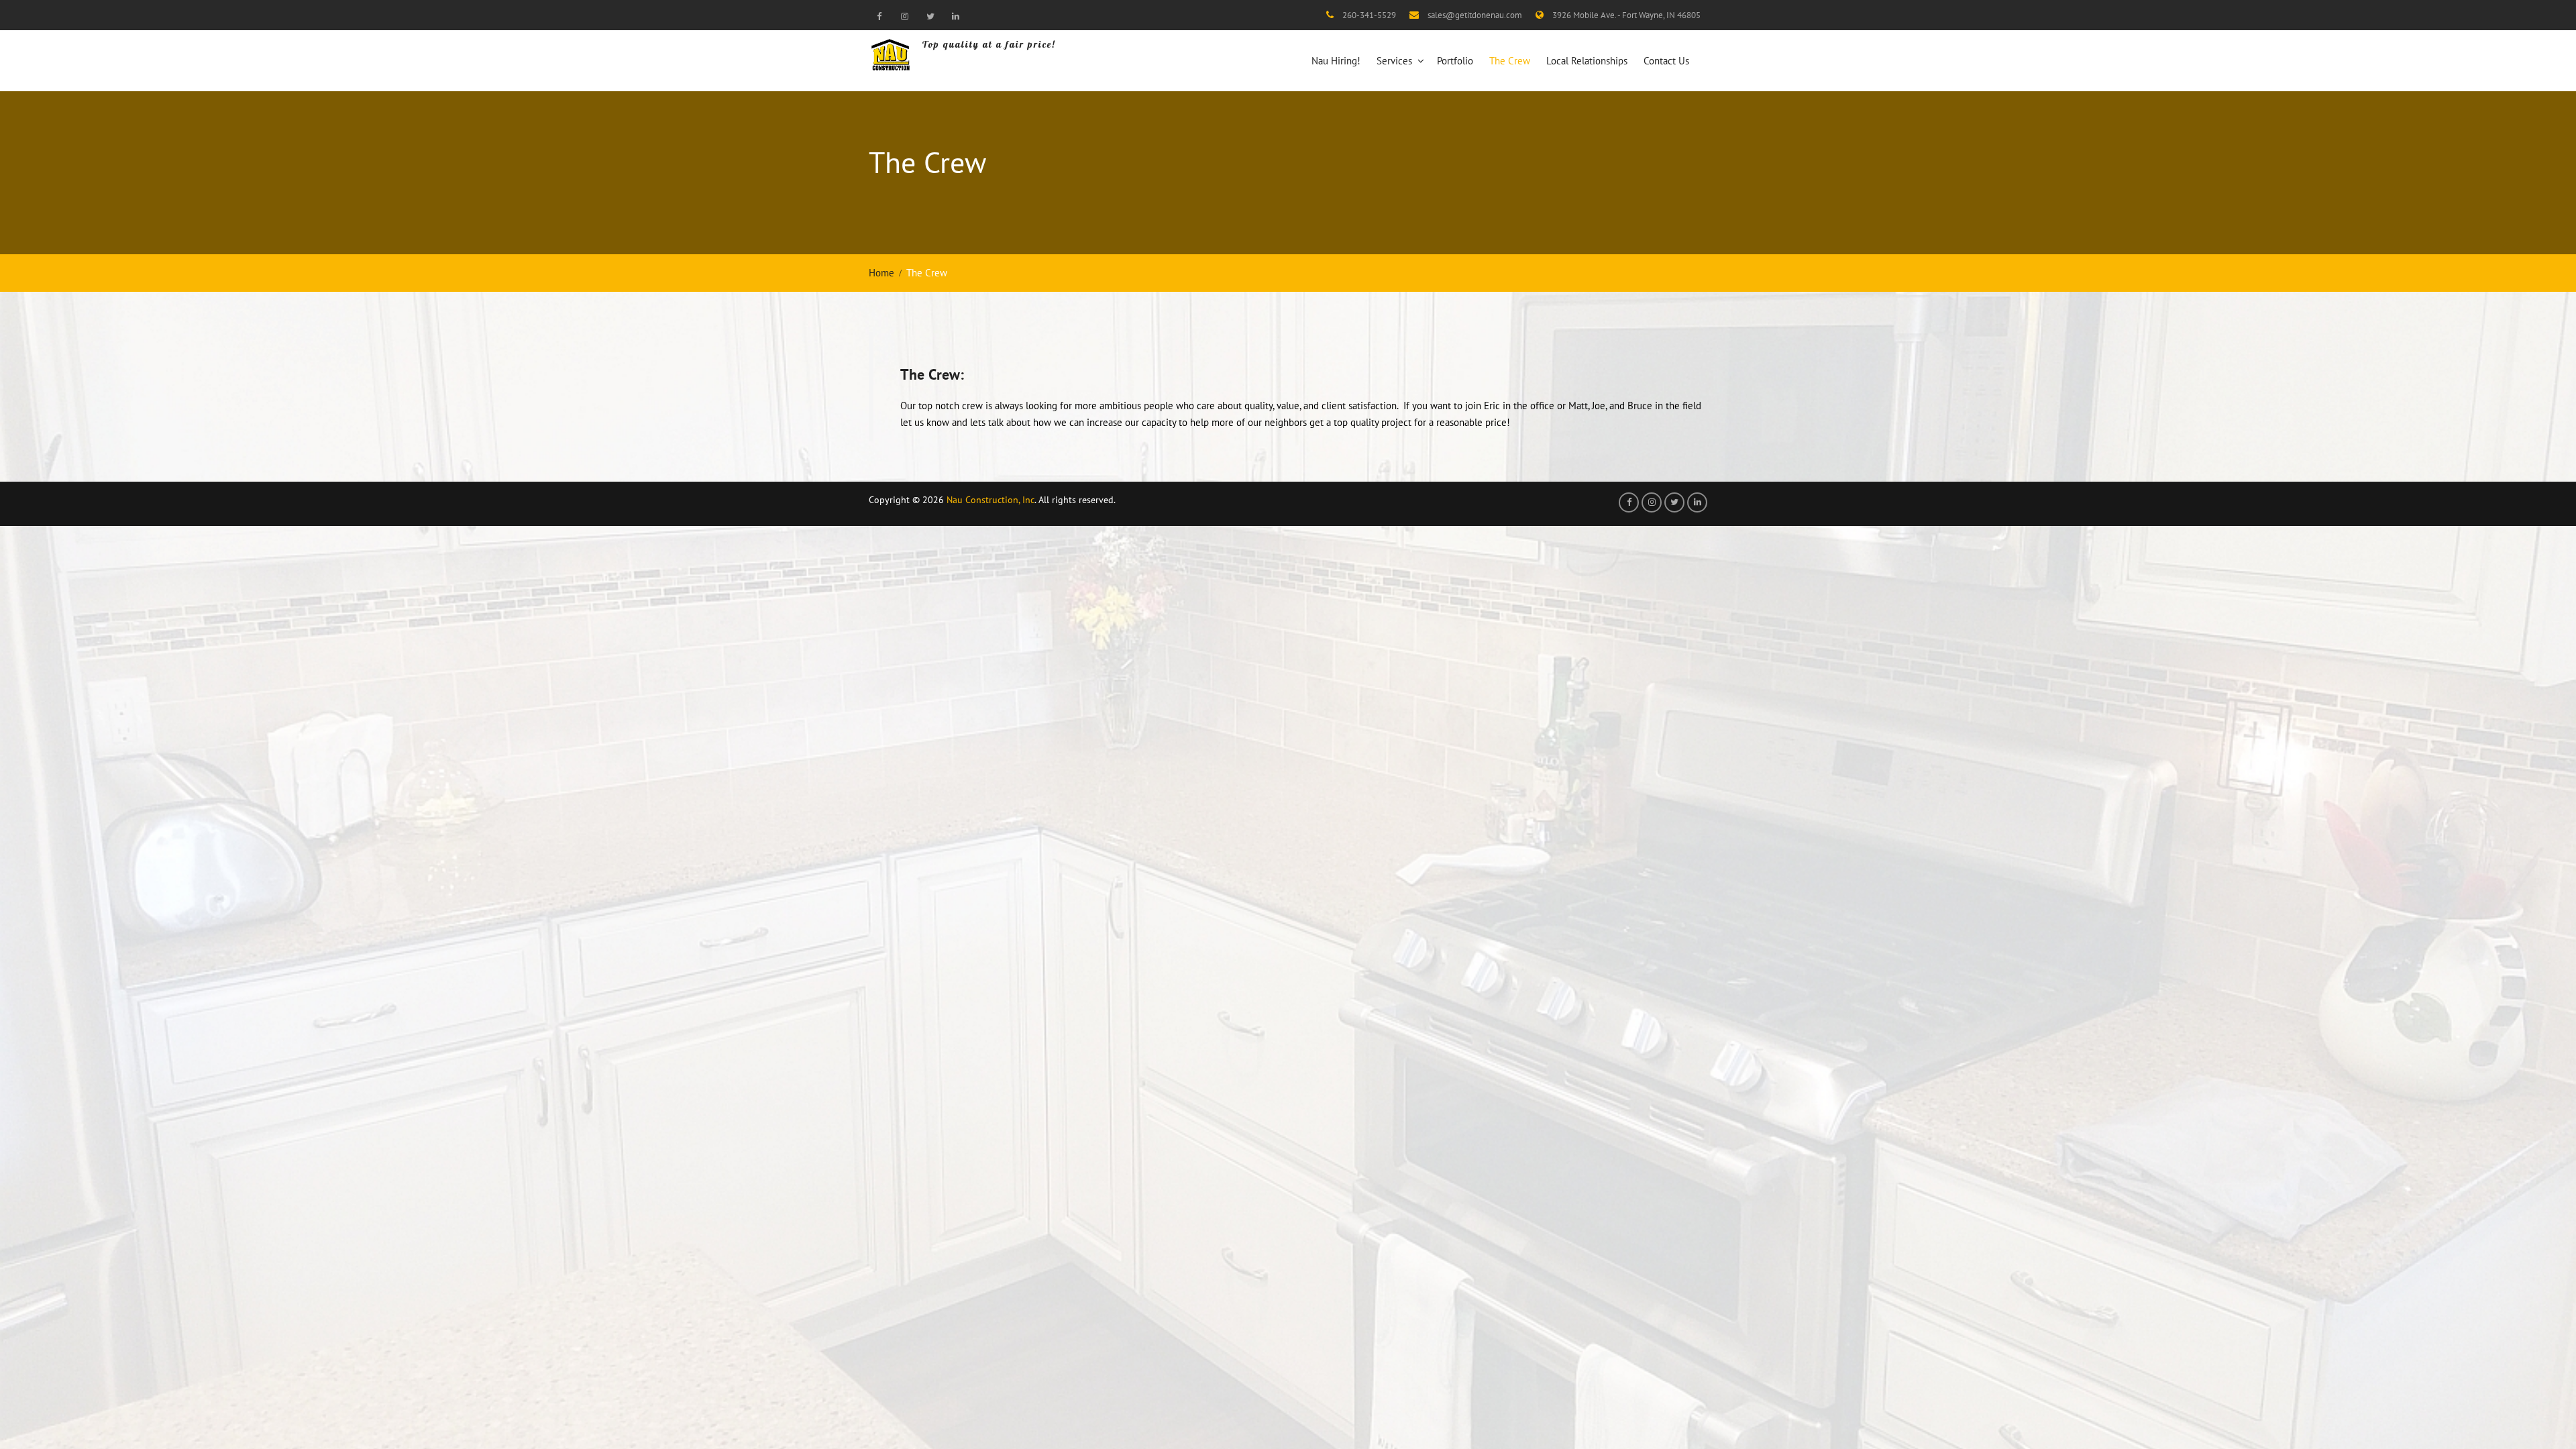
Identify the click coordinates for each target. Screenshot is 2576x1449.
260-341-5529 (1369, 15)
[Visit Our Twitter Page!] (930, 16)
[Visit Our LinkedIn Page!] (955, 16)
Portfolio (1455, 61)
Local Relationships (1587, 61)
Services (1394, 61)
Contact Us (1666, 61)
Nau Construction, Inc (990, 500)
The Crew (1510, 61)
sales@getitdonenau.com (1475, 15)
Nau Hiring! (1336, 61)
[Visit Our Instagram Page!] (904, 16)
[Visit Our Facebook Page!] (879, 16)
